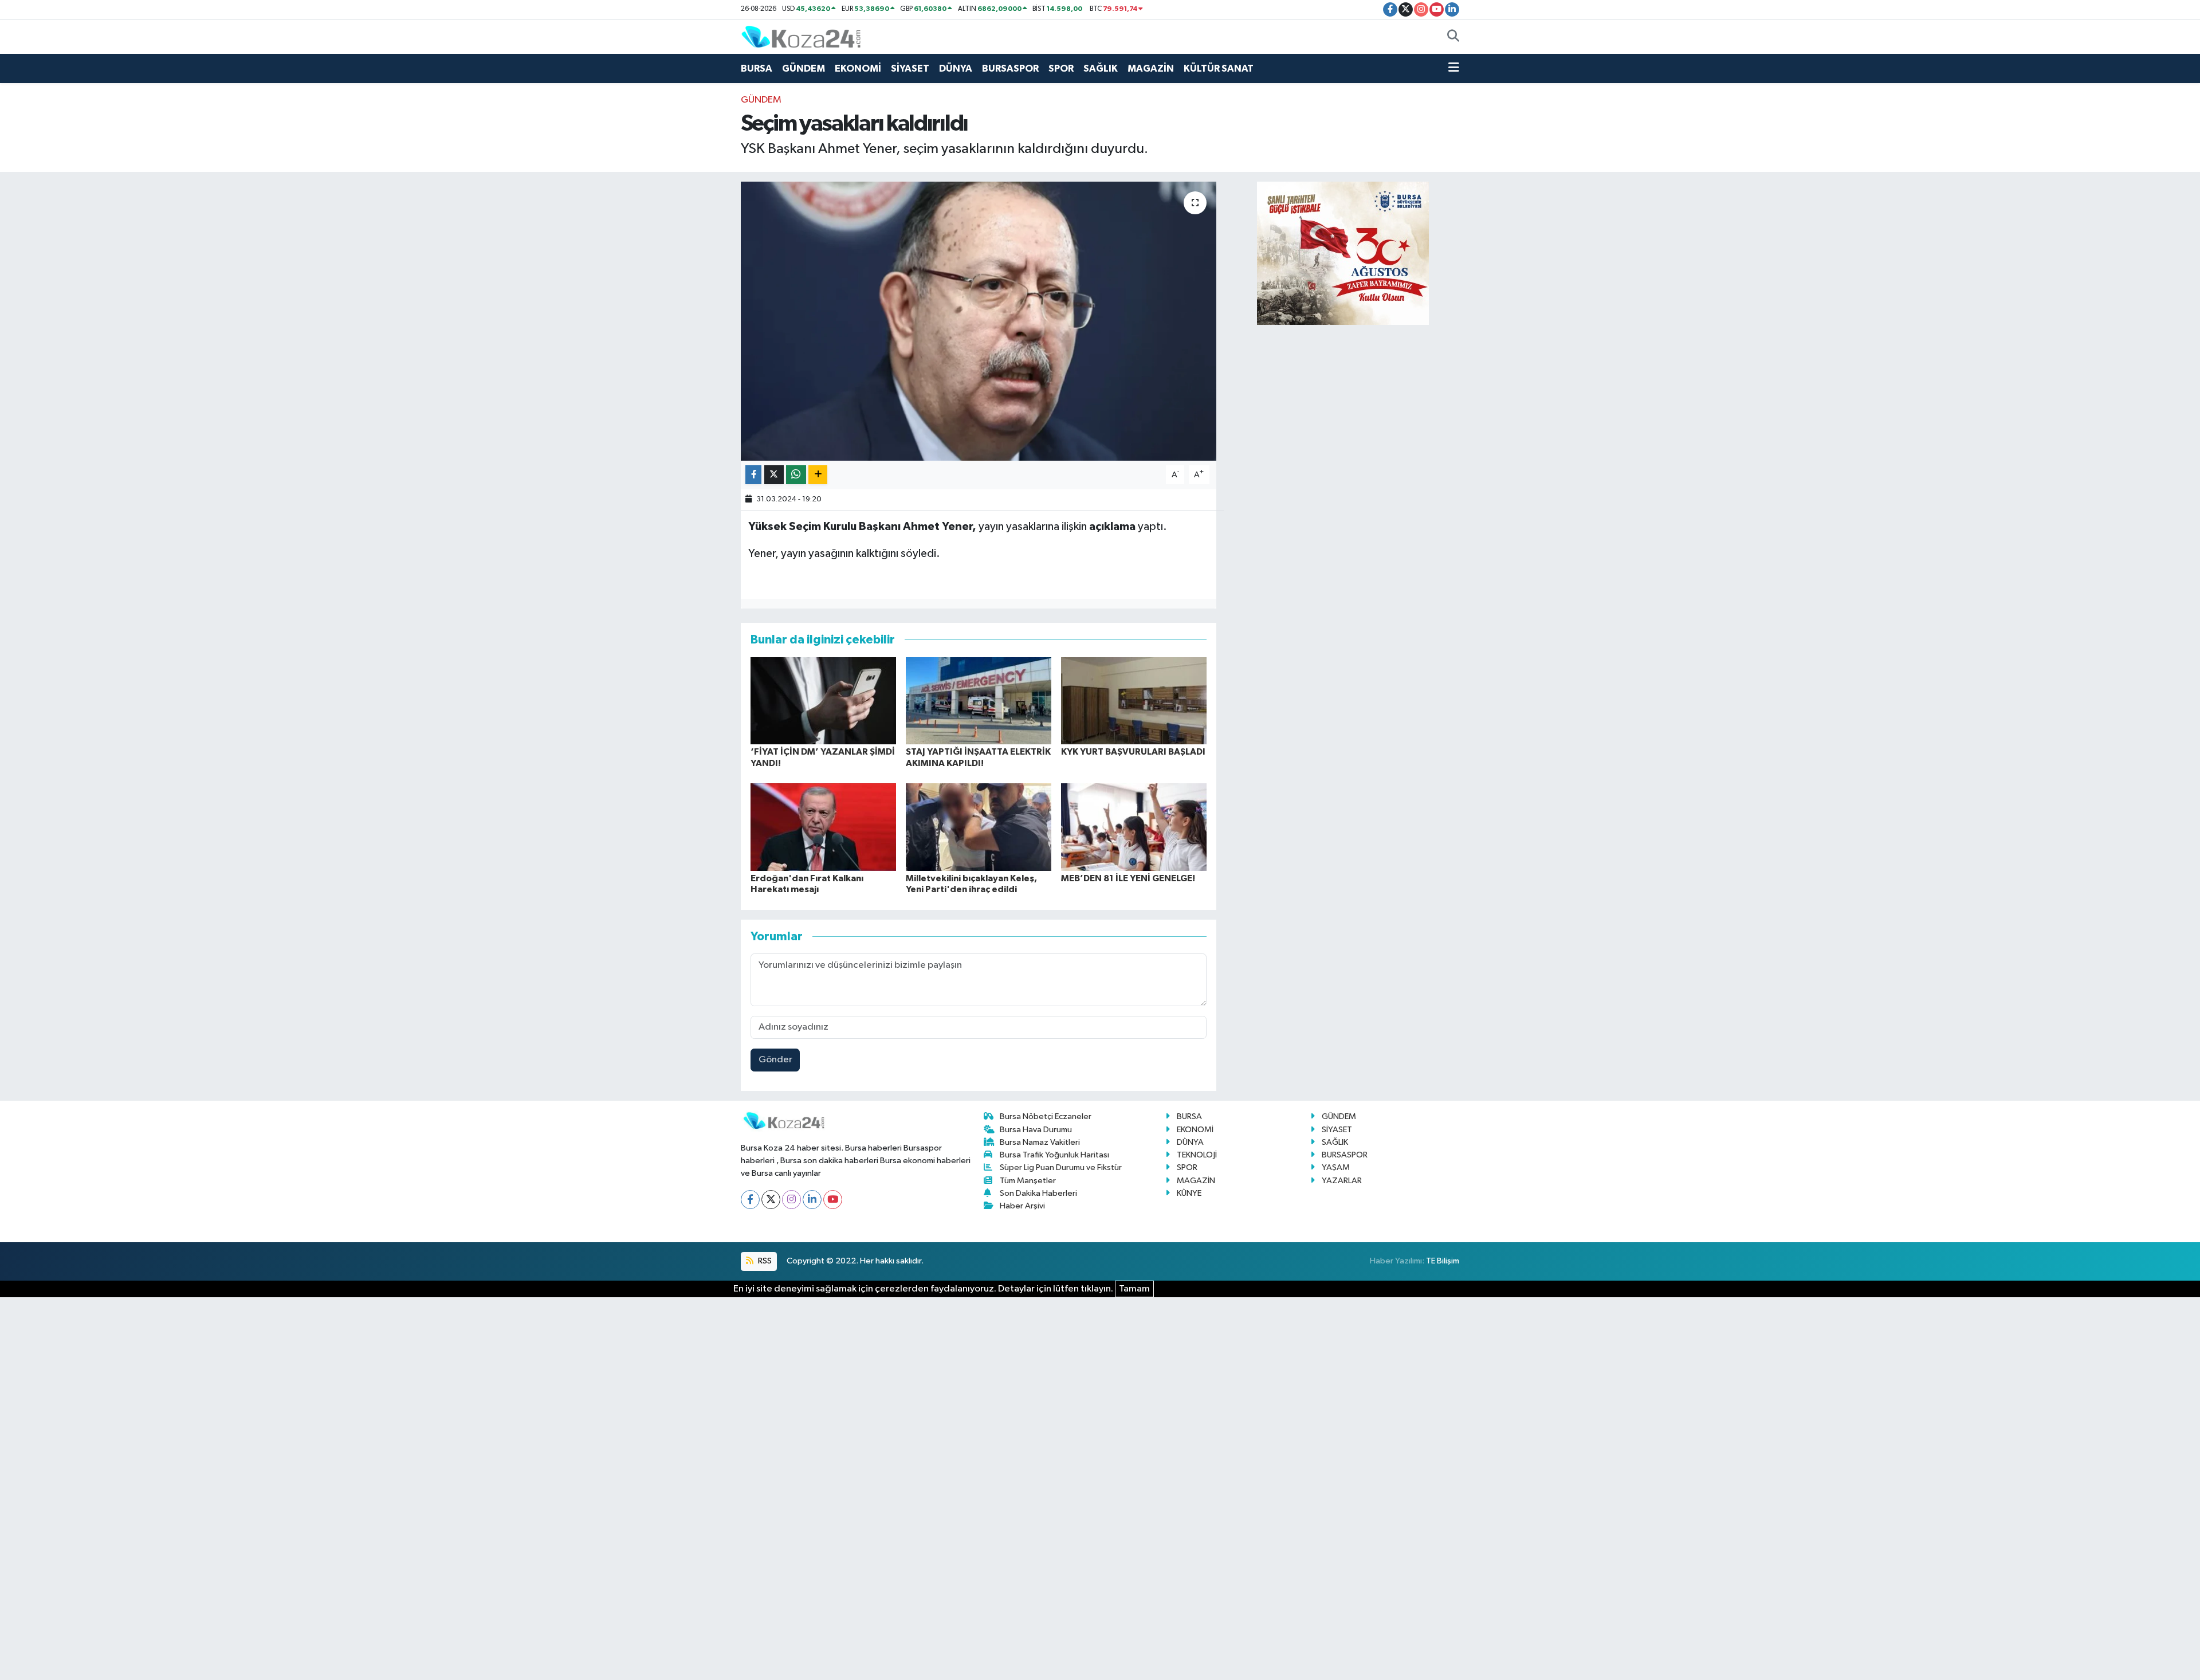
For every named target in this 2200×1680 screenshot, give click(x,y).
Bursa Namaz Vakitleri (1040, 1142)
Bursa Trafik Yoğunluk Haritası (1054, 1155)
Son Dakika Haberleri (1038, 1193)
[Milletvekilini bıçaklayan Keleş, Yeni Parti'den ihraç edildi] (979, 827)
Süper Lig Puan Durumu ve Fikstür (1061, 1167)
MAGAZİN (1151, 68)
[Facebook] (750, 1200)
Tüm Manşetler (1028, 1181)
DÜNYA (956, 68)
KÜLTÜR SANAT (1219, 68)
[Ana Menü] (1454, 69)
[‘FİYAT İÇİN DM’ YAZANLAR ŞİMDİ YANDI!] (823, 700)
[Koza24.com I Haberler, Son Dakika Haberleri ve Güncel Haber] (801, 36)
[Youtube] (833, 1200)
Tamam (1134, 1289)
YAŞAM (1336, 1167)
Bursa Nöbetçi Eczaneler (1046, 1116)
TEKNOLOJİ (1197, 1155)
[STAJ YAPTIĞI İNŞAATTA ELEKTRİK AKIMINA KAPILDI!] (979, 700)
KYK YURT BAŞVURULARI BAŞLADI (1133, 752)
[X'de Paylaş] (774, 475)
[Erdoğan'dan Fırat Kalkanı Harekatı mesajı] (823, 827)
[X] (771, 1200)
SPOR (1061, 68)
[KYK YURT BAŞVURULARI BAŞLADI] (1134, 700)
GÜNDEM (804, 68)
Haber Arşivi (1022, 1206)
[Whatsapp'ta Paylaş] (796, 475)
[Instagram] (791, 1200)
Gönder (775, 1060)
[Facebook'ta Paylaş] (753, 475)
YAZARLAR (1342, 1181)
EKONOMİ (858, 68)
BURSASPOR (1010, 68)
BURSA (757, 68)
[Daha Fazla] (818, 475)
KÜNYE (1189, 1193)
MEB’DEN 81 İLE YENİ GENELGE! (1128, 878)
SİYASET (910, 68)
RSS (764, 1261)
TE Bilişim (1443, 1261)
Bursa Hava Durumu (1036, 1130)
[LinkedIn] (812, 1200)
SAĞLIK (1101, 68)
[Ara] (1453, 37)
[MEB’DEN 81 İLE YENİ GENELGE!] (1134, 827)
